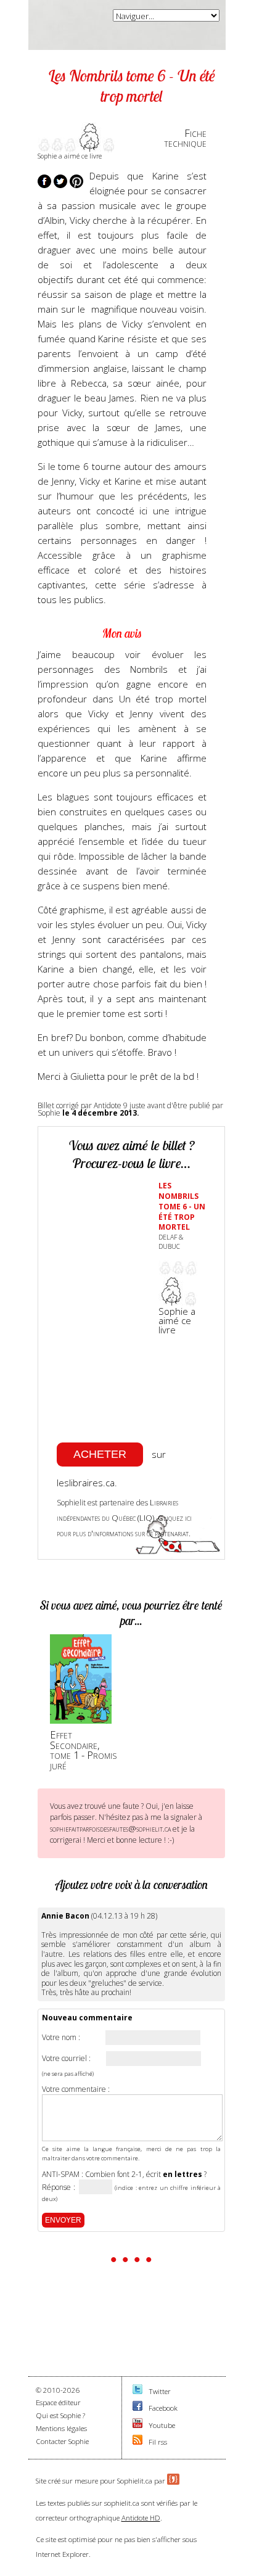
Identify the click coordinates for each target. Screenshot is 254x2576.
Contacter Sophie (62, 2441)
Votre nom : (61, 2038)
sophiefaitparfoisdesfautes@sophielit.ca (110, 1829)
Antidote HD (141, 2518)
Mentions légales (61, 2428)
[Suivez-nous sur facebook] (137, 2408)
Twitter (160, 2391)
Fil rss (158, 2442)
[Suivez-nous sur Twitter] (137, 2391)
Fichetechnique (185, 138)
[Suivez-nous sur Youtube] (137, 2425)
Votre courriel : (66, 2059)
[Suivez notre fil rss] (137, 2442)
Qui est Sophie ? (60, 2415)
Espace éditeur (58, 2402)
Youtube (162, 2425)
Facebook (163, 2408)
